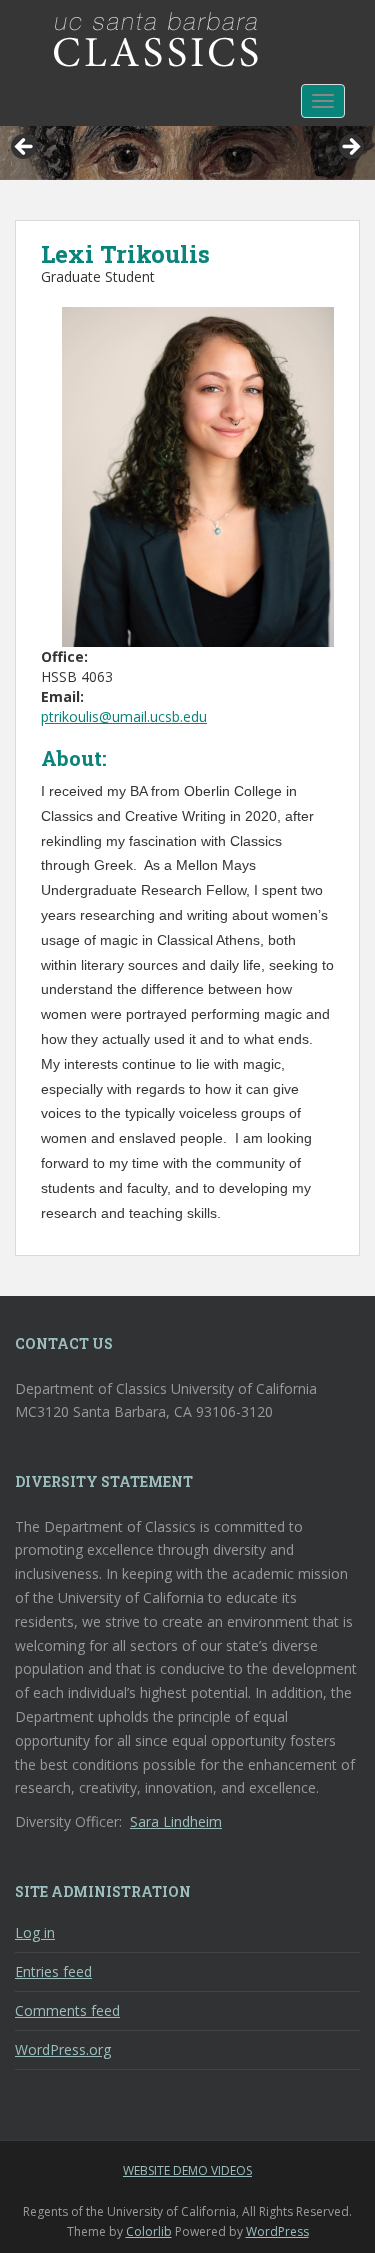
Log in (35, 1932)
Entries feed (53, 1971)
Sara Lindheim (176, 1821)
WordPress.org (63, 2049)
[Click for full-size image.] (198, 475)
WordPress (277, 2231)
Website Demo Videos (187, 2170)
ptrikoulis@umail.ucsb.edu (124, 716)
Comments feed (67, 2010)
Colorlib (149, 2231)
